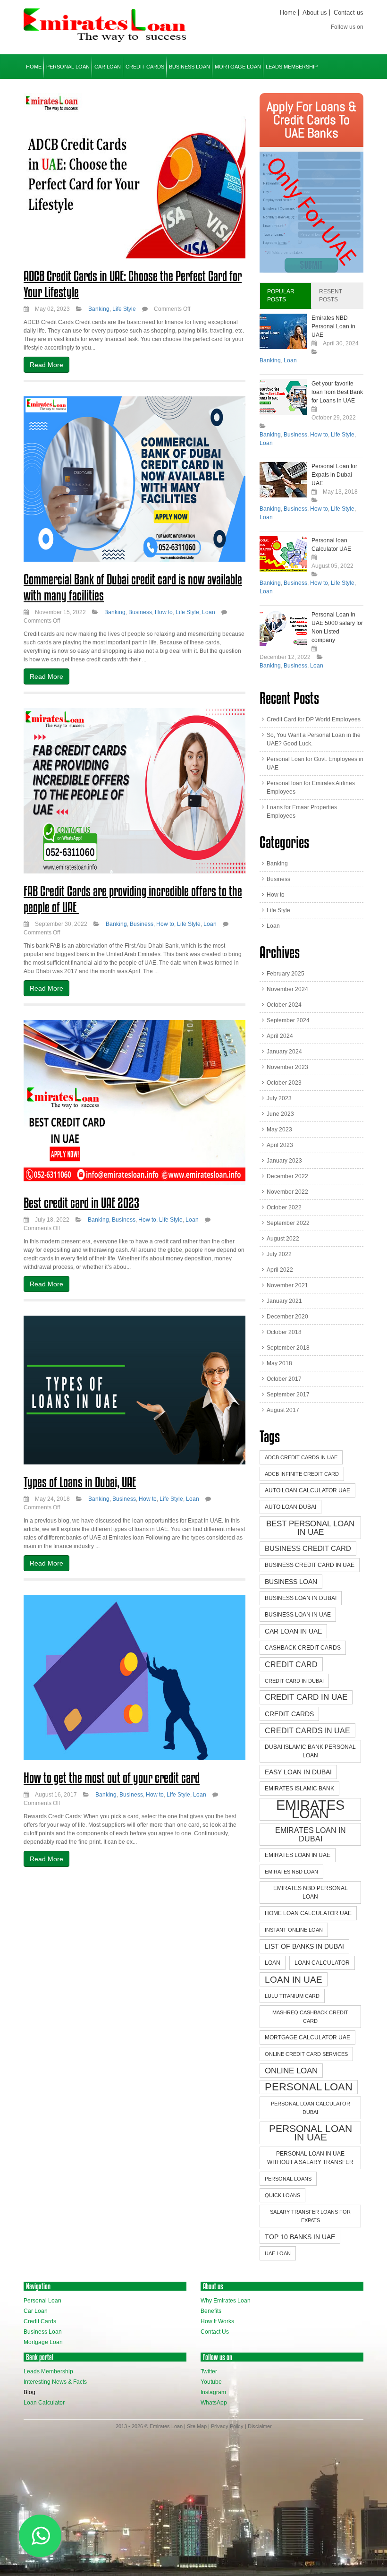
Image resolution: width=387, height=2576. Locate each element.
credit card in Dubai (294, 1681)
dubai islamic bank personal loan (310, 1751)
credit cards (289, 1714)
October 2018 (284, 1332)
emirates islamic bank (299, 1789)
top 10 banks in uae (300, 2237)
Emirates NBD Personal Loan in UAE (333, 326)
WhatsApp (214, 2403)
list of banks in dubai (304, 1946)
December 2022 (287, 1176)
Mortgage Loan (238, 67)
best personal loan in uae (310, 1528)
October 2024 (284, 1005)
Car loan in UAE (293, 1631)
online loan (291, 2071)
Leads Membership (292, 67)
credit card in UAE (306, 1697)
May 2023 (279, 1130)
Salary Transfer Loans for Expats (310, 2216)
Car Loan (108, 67)
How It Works (217, 2321)
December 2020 (287, 1317)
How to (164, 612)
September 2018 (288, 1348)
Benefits (211, 2311)
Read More (46, 365)
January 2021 (284, 1301)
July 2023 (279, 1098)
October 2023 (284, 1083)
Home (288, 13)
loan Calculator (322, 1963)
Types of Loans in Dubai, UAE (80, 1482)
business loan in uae (298, 1615)
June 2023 (280, 1114)
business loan (291, 1582)
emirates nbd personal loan (311, 1892)
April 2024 (280, 1036)
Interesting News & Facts (55, 2382)
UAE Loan (278, 2253)
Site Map (197, 2426)
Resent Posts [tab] (331, 295)
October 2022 (284, 1207)
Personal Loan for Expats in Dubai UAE (334, 475)
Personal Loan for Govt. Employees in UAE (315, 763)
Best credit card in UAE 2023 (81, 1203)
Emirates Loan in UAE (298, 1855)
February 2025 (286, 974)
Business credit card (308, 1548)
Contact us (349, 13)
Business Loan (189, 67)
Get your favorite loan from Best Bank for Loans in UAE (337, 392)
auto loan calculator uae (307, 1490)
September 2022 (288, 1223)
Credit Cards (145, 67)
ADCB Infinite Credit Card (302, 1474)
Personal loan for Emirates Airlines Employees (311, 787)
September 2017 (288, 1395)
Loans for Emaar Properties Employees (302, 812)
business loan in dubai (301, 1598)
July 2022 (279, 1254)
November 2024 (287, 989)
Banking (99, 309)
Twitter (209, 2371)
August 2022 (283, 1239)
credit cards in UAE (307, 1730)
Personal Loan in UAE (311, 2133)
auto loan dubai (290, 1507)
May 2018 (279, 1363)
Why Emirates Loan (226, 2301)
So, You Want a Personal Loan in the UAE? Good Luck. (314, 739)
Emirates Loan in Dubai (311, 1834)
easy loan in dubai (298, 1772)
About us (315, 13)
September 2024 (288, 1020)
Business (140, 612)
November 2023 (287, 1067)
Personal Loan (68, 67)
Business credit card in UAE (310, 1565)
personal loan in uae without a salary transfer (310, 2158)
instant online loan (294, 1930)
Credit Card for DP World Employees (314, 719)
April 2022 (280, 1270)
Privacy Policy (227, 2426)
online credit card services (306, 2054)
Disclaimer (260, 2426)
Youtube (211, 2382)
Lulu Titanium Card (292, 1996)
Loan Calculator (44, 2403)
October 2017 (284, 1379)
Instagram (213, 2392)
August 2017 (283, 1410)
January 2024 (284, 1052)
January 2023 (284, 1161)
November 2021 (287, 1285)
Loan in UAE (294, 1979)
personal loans (288, 2179)
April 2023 (280, 1145)
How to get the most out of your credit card (112, 1778)
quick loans (282, 2195)
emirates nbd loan (291, 1872)
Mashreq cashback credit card (310, 2017)
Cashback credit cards (303, 1648)
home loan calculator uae (308, 1913)
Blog (29, 2392)
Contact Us (215, 2332)
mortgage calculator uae (307, 2037)
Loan (209, 612)
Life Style (124, 309)
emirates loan (310, 1809)
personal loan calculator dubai (311, 2108)
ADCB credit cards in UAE (301, 1457)
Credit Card (291, 1664)
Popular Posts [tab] (281, 295)
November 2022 (287, 1192)
